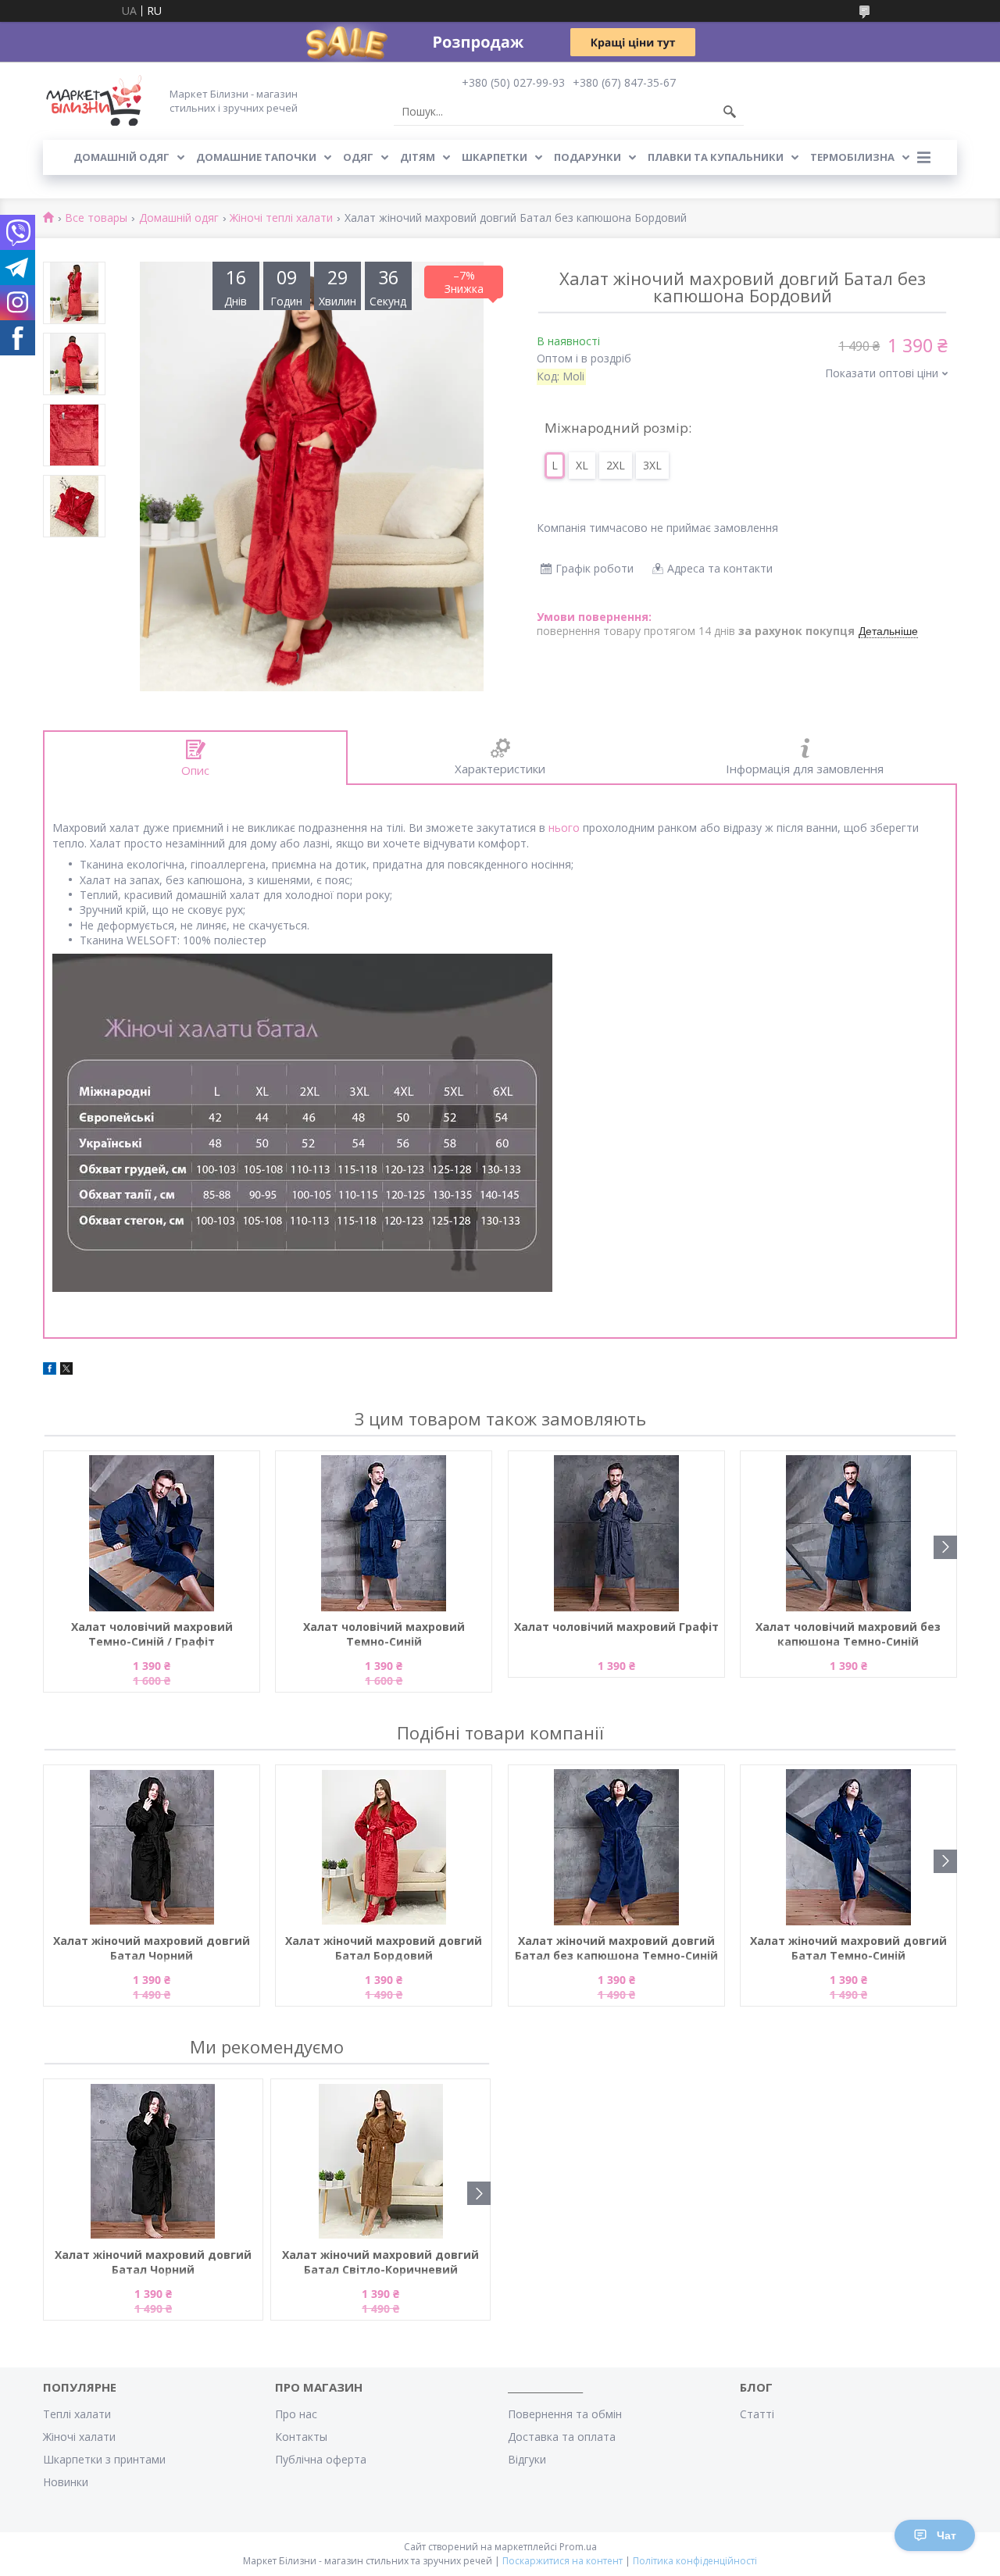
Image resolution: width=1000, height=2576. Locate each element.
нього (564, 828)
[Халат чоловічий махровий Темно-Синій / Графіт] (152, 1533)
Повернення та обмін (565, 2414)
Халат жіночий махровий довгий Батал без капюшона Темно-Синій (616, 1948)
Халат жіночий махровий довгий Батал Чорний (152, 1948)
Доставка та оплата (562, 2437)
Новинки (66, 2482)
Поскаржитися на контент (562, 2561)
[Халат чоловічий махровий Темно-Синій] (384, 1533)
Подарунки (587, 157)
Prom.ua (578, 2547)
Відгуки (527, 2459)
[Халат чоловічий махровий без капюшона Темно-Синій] (848, 1533)
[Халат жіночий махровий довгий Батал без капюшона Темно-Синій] (616, 1847)
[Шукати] (730, 112)
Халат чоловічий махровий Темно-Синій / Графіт (152, 1634)
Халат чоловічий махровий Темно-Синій (384, 1634)
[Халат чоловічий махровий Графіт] (616, 1533)
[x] (66, 1370)
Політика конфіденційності (695, 2561)
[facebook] (50, 1370)
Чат (946, 2535)
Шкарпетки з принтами (104, 2459)
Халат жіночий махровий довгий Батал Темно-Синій (848, 1948)
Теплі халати (77, 2414)
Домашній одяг (121, 157)
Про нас (296, 2414)
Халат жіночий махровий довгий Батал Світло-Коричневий (380, 2262)
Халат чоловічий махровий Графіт (616, 1627)
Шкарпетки (495, 157)
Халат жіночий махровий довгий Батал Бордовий (384, 1948)
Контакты (301, 2437)
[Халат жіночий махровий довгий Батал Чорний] (152, 1847)
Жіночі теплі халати (281, 218)
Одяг (358, 157)
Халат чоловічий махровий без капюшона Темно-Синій (848, 1634)
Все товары (96, 218)
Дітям (418, 157)
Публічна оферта (321, 2459)
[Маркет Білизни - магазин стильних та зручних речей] (94, 100)
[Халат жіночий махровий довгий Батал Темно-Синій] (848, 1847)
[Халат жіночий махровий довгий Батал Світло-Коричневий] (380, 2161)
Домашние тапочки (256, 157)
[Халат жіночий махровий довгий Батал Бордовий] (384, 1847)
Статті (757, 2414)
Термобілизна (852, 157)
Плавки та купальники (716, 157)
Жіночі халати (79, 2437)
